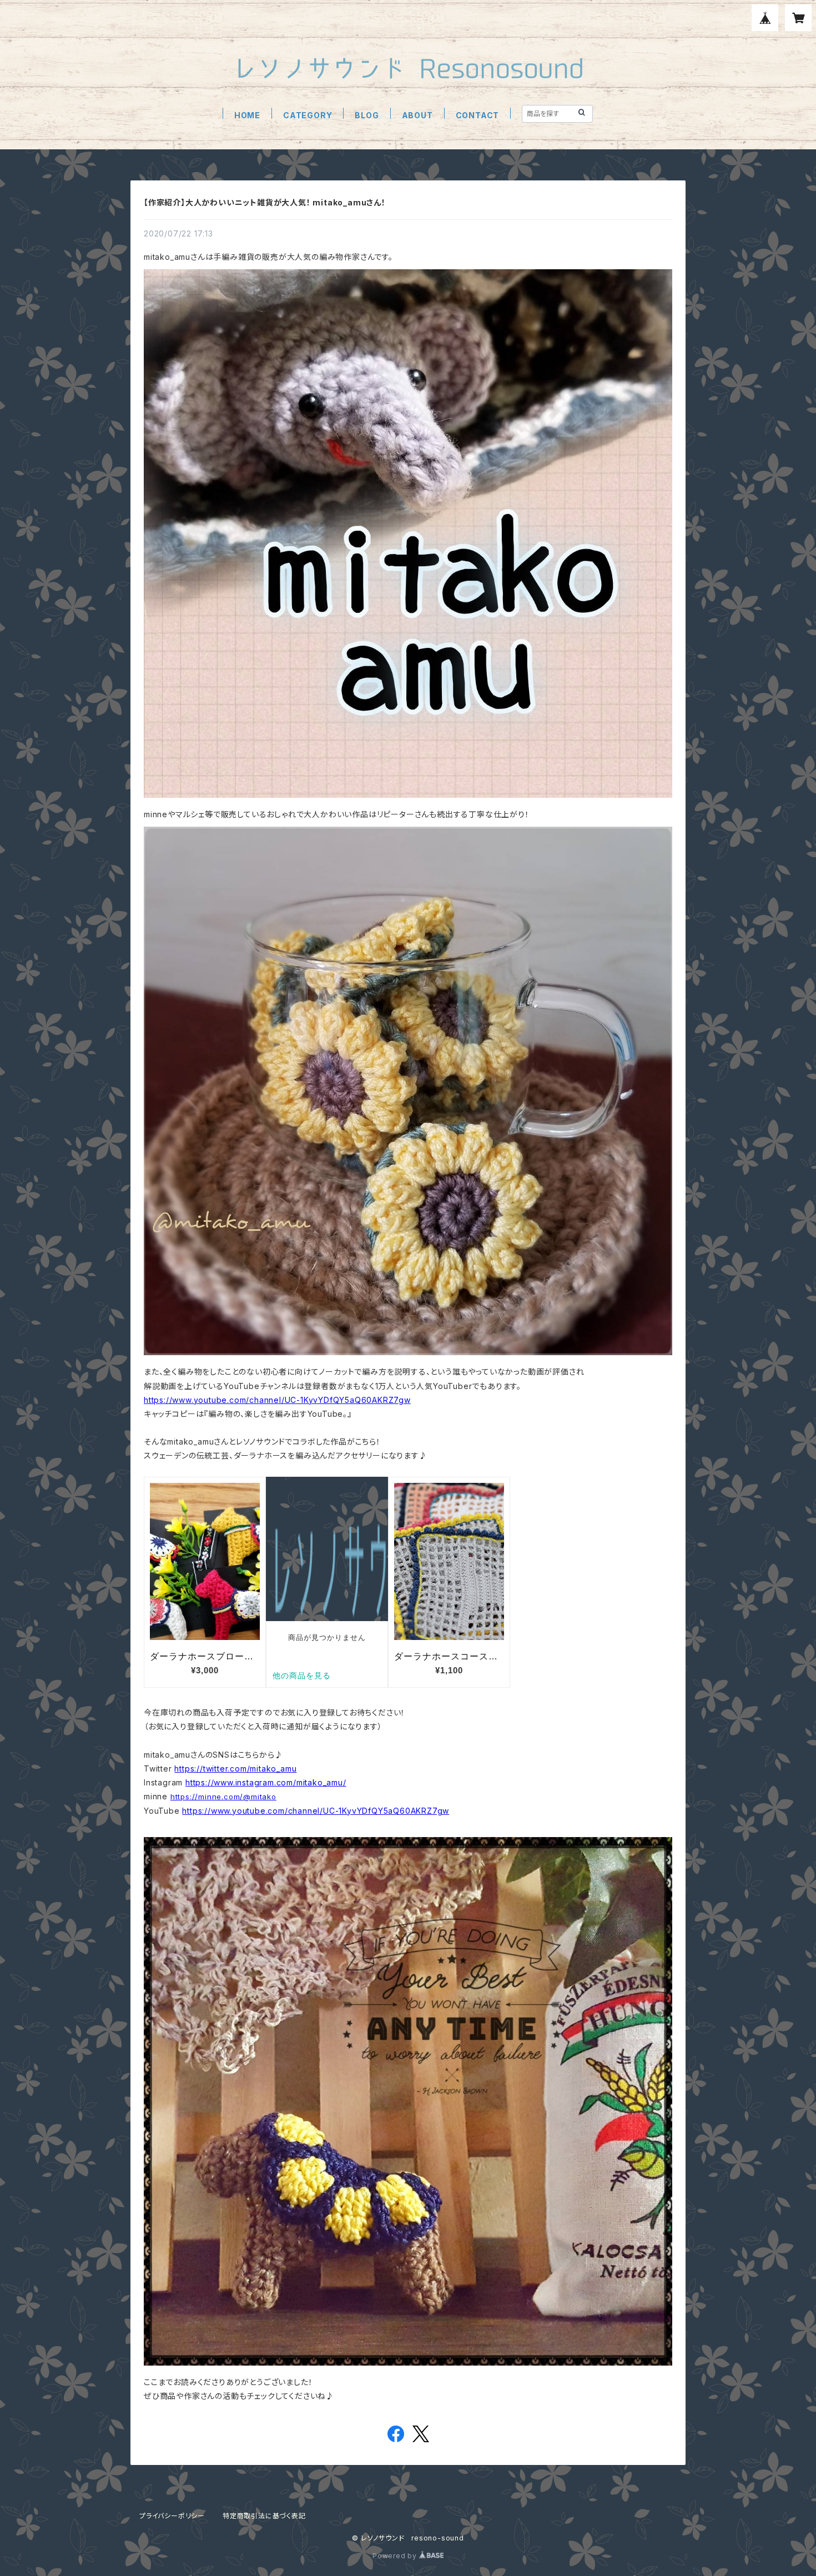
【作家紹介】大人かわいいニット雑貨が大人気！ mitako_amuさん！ (265, 202)
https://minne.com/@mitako (223, 1797)
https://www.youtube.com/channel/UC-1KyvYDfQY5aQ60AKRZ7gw (277, 1400)
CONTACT (478, 115)
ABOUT (417, 115)
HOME (247, 115)
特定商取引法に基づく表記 (264, 2516)
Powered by (396, 2556)
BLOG (367, 115)
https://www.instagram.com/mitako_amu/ (266, 1782)
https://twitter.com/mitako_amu (235, 1769)
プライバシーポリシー (172, 2516)
